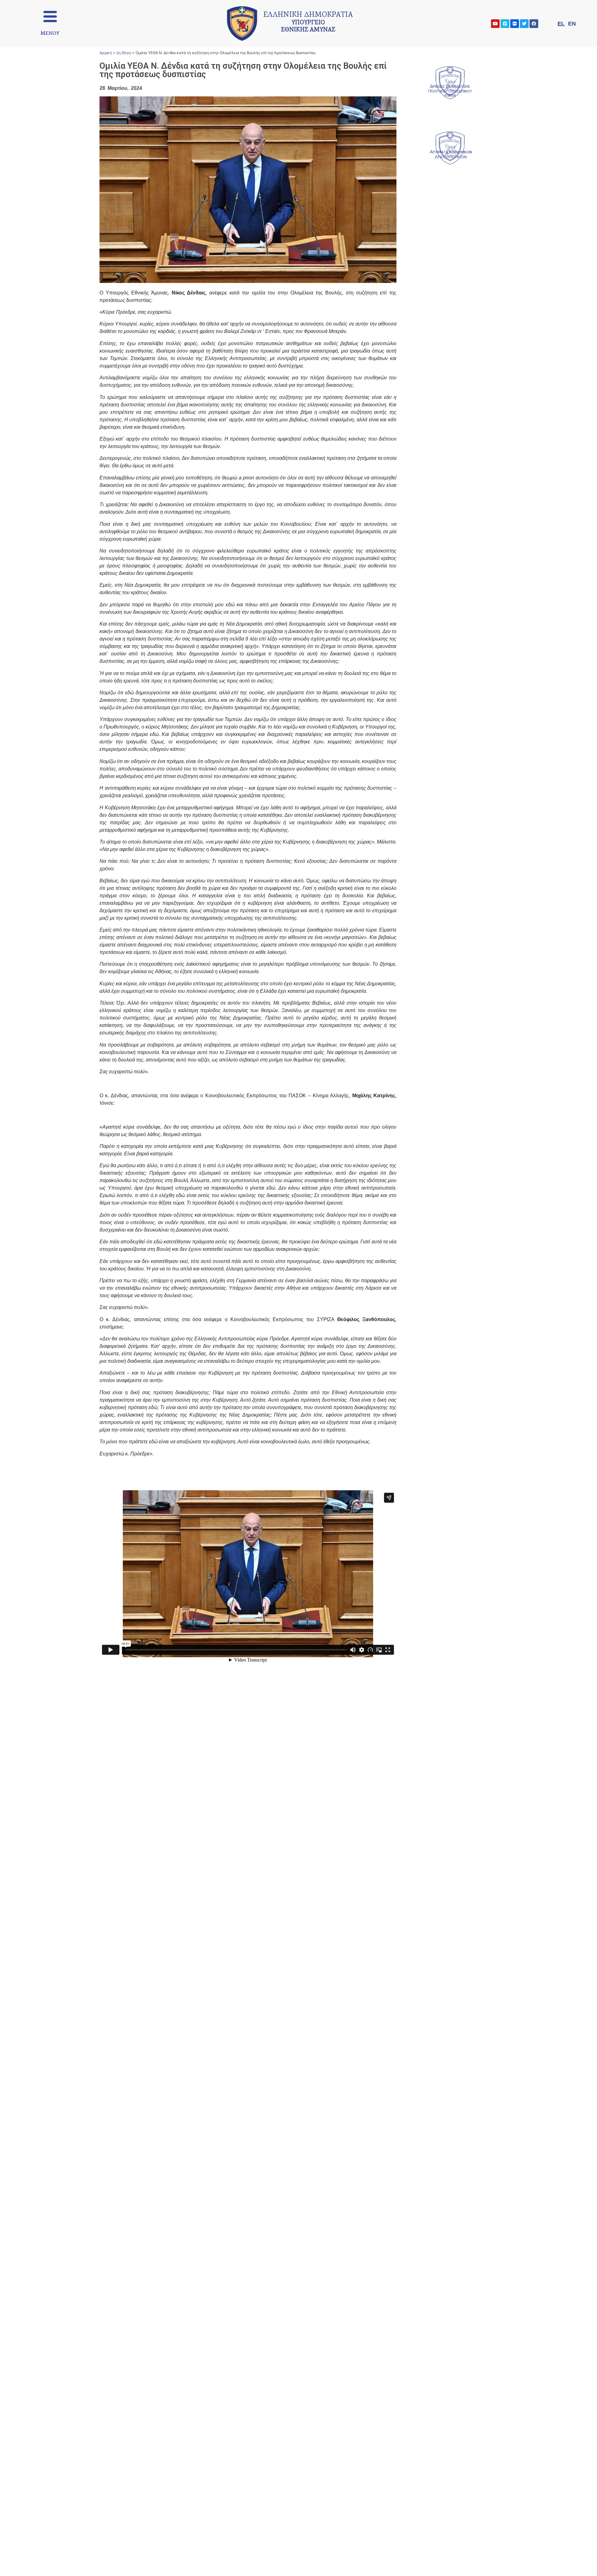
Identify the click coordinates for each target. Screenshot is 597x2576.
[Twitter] (524, 24)
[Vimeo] (505, 24)
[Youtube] (495, 24)
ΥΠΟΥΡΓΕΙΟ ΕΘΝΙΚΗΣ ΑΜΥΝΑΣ (308, 23)
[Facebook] (534, 24)
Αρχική (106, 53)
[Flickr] (515, 24)
